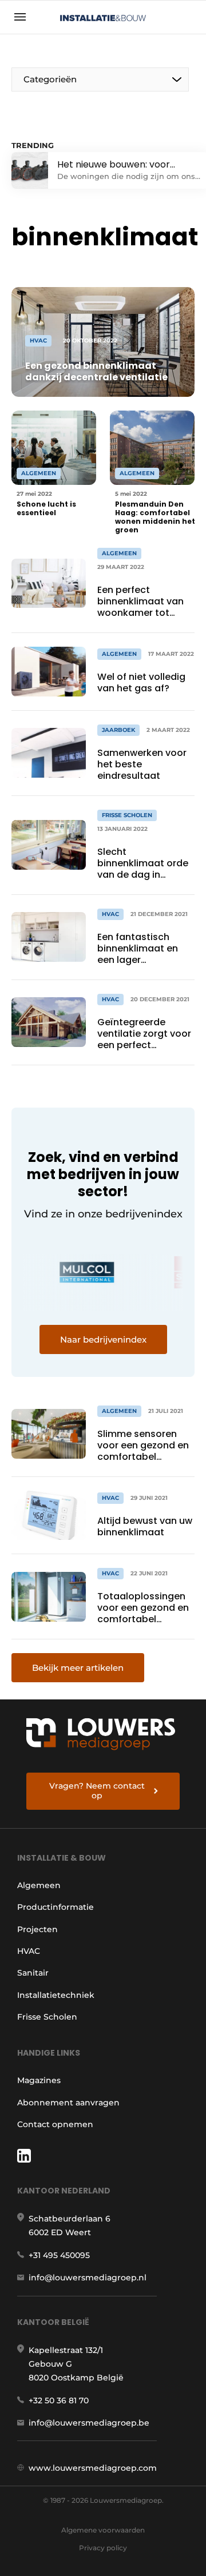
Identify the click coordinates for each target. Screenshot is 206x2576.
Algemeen (39, 1885)
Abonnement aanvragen (68, 2103)
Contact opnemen (55, 2124)
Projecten (37, 1929)
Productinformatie (56, 1907)
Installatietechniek (56, 1995)
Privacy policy (103, 2548)
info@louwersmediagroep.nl (88, 2278)
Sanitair (33, 1973)
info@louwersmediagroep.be (89, 2423)
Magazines (39, 2080)
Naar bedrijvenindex (103, 1339)
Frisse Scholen (47, 2017)
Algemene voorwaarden (103, 2530)
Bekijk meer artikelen (78, 1668)
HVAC (29, 1951)
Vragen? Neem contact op (97, 1791)
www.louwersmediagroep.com (93, 2468)
